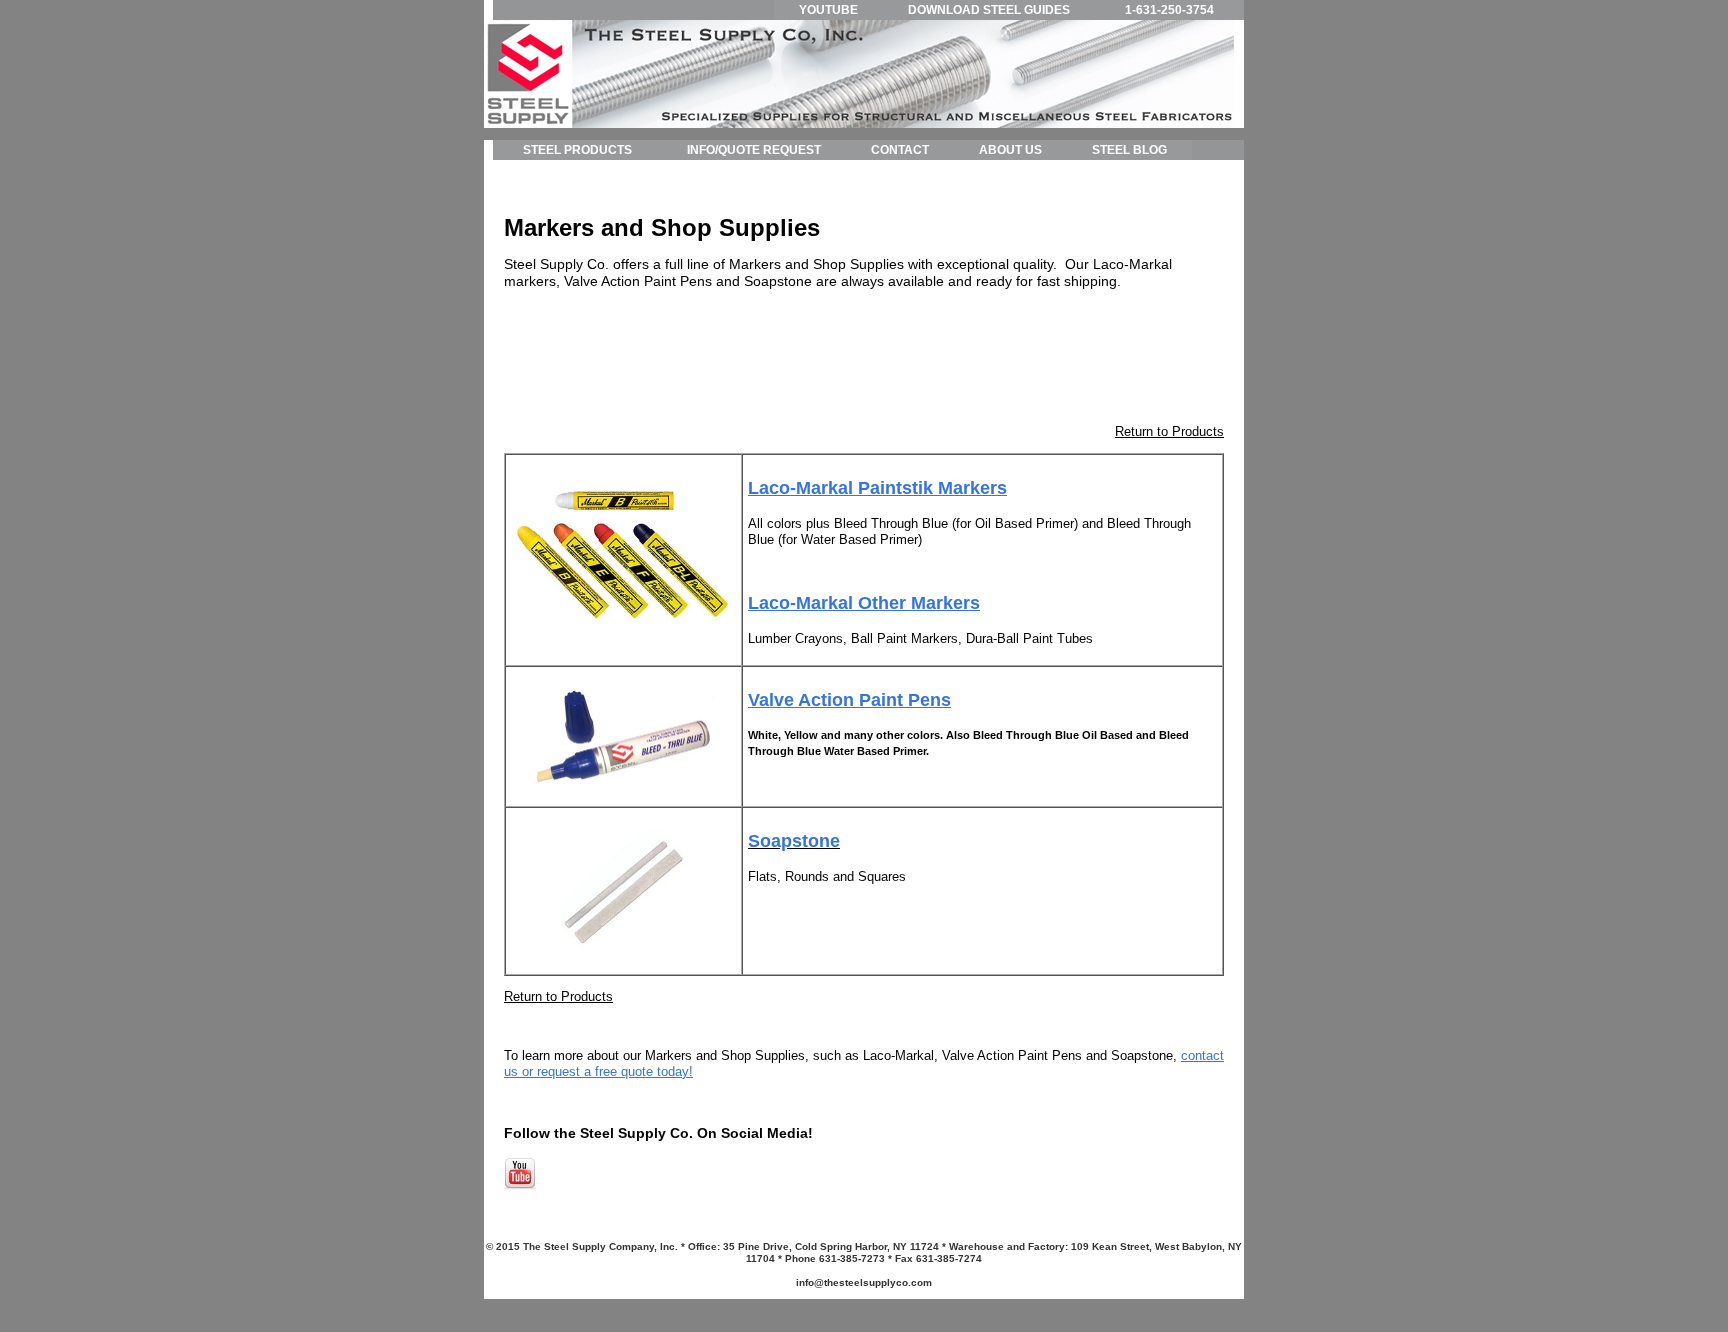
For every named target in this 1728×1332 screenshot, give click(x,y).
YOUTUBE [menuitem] (828, 10)
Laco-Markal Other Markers (864, 603)
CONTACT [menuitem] (900, 150)
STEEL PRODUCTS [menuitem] (577, 150)
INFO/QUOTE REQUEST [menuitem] (754, 150)
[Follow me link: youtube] (520, 1185)
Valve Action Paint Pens (849, 700)
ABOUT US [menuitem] (1010, 150)
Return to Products (1169, 431)
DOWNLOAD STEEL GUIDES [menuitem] (989, 10)
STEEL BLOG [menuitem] (1129, 150)
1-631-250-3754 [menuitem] (1169, 10)
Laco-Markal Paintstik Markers (877, 488)
